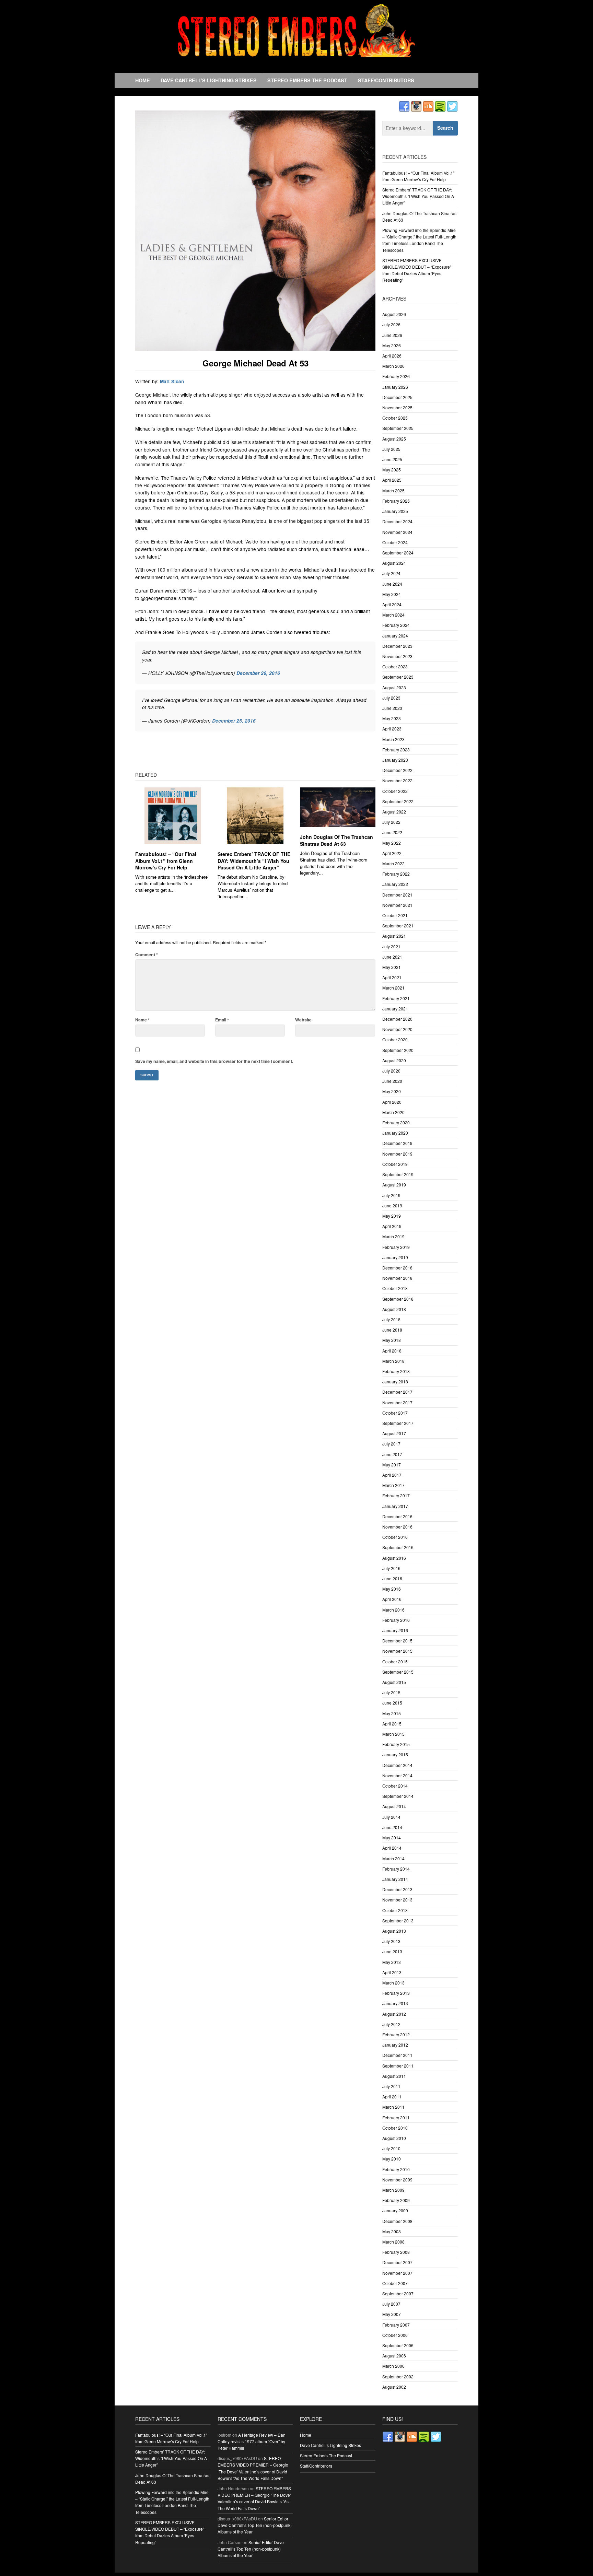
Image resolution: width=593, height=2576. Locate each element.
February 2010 (396, 2169)
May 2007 (392, 2314)
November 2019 (397, 1154)
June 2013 (392, 1951)
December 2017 (397, 1392)
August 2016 (394, 1558)
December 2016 (397, 1516)
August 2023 (394, 687)
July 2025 (391, 449)
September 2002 (398, 2376)
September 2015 (398, 1672)
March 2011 (393, 2107)
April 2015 (392, 1724)
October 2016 (395, 1537)
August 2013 (394, 1931)
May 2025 (392, 470)
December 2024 (397, 521)
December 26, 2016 (258, 673)
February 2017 (396, 1495)
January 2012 (395, 2045)
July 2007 (391, 2304)
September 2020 (398, 1050)
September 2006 (398, 2345)
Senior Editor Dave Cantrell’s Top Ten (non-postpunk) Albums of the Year (255, 2525)
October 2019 (395, 1164)
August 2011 (394, 2076)
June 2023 (392, 708)
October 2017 (395, 1413)
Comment (147, 955)
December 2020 (397, 1019)
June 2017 (392, 1454)
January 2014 (395, 1879)
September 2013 (398, 1921)
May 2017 (392, 1465)
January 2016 (395, 1630)
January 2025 (395, 511)
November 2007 (397, 2273)
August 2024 (394, 563)
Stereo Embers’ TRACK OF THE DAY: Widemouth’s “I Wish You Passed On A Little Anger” (254, 861)
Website (303, 1020)
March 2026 (393, 366)
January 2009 (395, 2210)
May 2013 (392, 1962)
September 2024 (398, 553)
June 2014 (392, 1827)
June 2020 (392, 1081)
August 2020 (394, 1060)
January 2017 (395, 1506)
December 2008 (397, 2221)
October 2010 (395, 2128)
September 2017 (398, 1423)
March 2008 (393, 2242)
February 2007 (396, 2325)
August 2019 (394, 1185)
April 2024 (392, 604)
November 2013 (397, 1900)
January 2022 (395, 884)
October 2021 (395, 915)
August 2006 (394, 2356)
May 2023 (392, 718)
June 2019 (392, 1205)
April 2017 (392, 1475)
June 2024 (392, 584)
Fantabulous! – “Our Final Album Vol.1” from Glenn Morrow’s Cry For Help (166, 861)
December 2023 (397, 646)
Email (222, 1020)
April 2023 (392, 729)
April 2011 (392, 2097)
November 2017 (397, 1402)
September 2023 (398, 677)
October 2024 (395, 542)
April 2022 (392, 853)
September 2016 (398, 1547)
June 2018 (392, 1330)
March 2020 (393, 1112)
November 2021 (397, 905)
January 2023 (395, 760)
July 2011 (391, 2086)
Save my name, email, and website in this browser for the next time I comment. (214, 1061)
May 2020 (392, 1091)
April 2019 (392, 1226)
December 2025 (397, 397)
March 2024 (393, 615)
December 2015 (397, 1641)
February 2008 (396, 2252)
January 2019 (395, 1257)
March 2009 (393, 2190)
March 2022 (393, 863)
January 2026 (395, 387)
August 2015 (394, 1682)
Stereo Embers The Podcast (307, 80)
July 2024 (391, 573)
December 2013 (397, 1889)
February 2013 (396, 1993)
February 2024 (396, 625)
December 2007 (397, 2262)
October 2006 (395, 2335)
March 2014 (393, 1858)
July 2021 (391, 946)
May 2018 (392, 1340)
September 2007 (398, 2293)
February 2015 (396, 1744)
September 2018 (398, 1299)
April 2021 (392, 977)
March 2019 (393, 1236)
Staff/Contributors (386, 80)
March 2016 (393, 1610)
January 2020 (395, 1133)
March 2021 (393, 988)
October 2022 (395, 791)
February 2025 (396, 501)
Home (143, 80)
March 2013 (393, 1983)
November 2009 (397, 2180)
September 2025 (398, 428)
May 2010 (392, 2159)
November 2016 (397, 1527)
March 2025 (393, 490)
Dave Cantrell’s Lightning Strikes (209, 80)
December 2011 (397, 2055)
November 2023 (397, 656)
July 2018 (391, 1319)
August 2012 (394, 2014)
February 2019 (396, 1247)
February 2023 (396, 750)
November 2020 (397, 1029)
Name (142, 1020)
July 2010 (391, 2148)
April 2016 (392, 1599)
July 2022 (391, 822)
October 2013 (395, 1910)
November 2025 (397, 407)
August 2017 (394, 1433)
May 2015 (392, 1713)
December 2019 (397, 1143)
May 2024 (392, 594)
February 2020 (396, 1122)
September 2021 (398, 926)
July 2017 (391, 1444)
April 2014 (392, 1848)
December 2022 (397, 770)
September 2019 (398, 1174)
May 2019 (392, 1216)
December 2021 (397, 895)
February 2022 (396, 874)
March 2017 (393, 1485)
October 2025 (395, 418)
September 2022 (398, 801)
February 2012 (396, 2034)
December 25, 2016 (234, 721)
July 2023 (391, 698)
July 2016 (391, 1568)
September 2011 (398, 2066)
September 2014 (398, 1796)
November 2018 (397, 1278)
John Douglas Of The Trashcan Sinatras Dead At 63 (336, 840)
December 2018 (397, 1268)
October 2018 (395, 1288)
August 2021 (394, 936)
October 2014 (395, 1786)
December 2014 (397, 1765)
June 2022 (392, 832)
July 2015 (391, 1692)
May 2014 (392, 1837)
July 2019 (391, 1195)
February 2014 (396, 1869)
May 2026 (392, 345)
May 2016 (392, 1589)
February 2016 (396, 1620)
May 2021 (392, 967)
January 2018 (395, 1381)
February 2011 (396, 2117)
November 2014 (397, 1775)
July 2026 (391, 324)
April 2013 (392, 1972)
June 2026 (392, 335)
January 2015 (395, 1754)
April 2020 (392, 1102)
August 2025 (394, 439)
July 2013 (391, 1941)
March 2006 (393, 2366)
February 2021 (396, 998)
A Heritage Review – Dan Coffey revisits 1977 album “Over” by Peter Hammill (252, 2441)
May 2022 (392, 843)
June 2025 (392, 459)
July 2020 (391, 1071)
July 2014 (391, 1817)
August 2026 (394, 314)
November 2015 (397, 1651)
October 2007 (395, 2283)
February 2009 (396, 2200)
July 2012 (391, 2024)
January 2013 (395, 2003)
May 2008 (392, 2231)
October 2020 (395, 1039)
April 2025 (392, 480)
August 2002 (394, 2387)
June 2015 (392, 1703)
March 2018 (393, 1361)
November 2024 (397, 532)
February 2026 (396, 376)
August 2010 (394, 2138)
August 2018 (394, 1309)
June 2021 (392, 957)
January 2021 (395, 1009)
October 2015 (395, 1661)
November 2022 (397, 780)
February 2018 (396, 1371)
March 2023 (393, 739)
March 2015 (393, 1734)
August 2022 (394, 812)
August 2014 (394, 1806)
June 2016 (392, 1578)
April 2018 (392, 1351)
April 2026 (392, 356)
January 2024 (395, 636)
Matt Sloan (172, 381)
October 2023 (395, 666)
